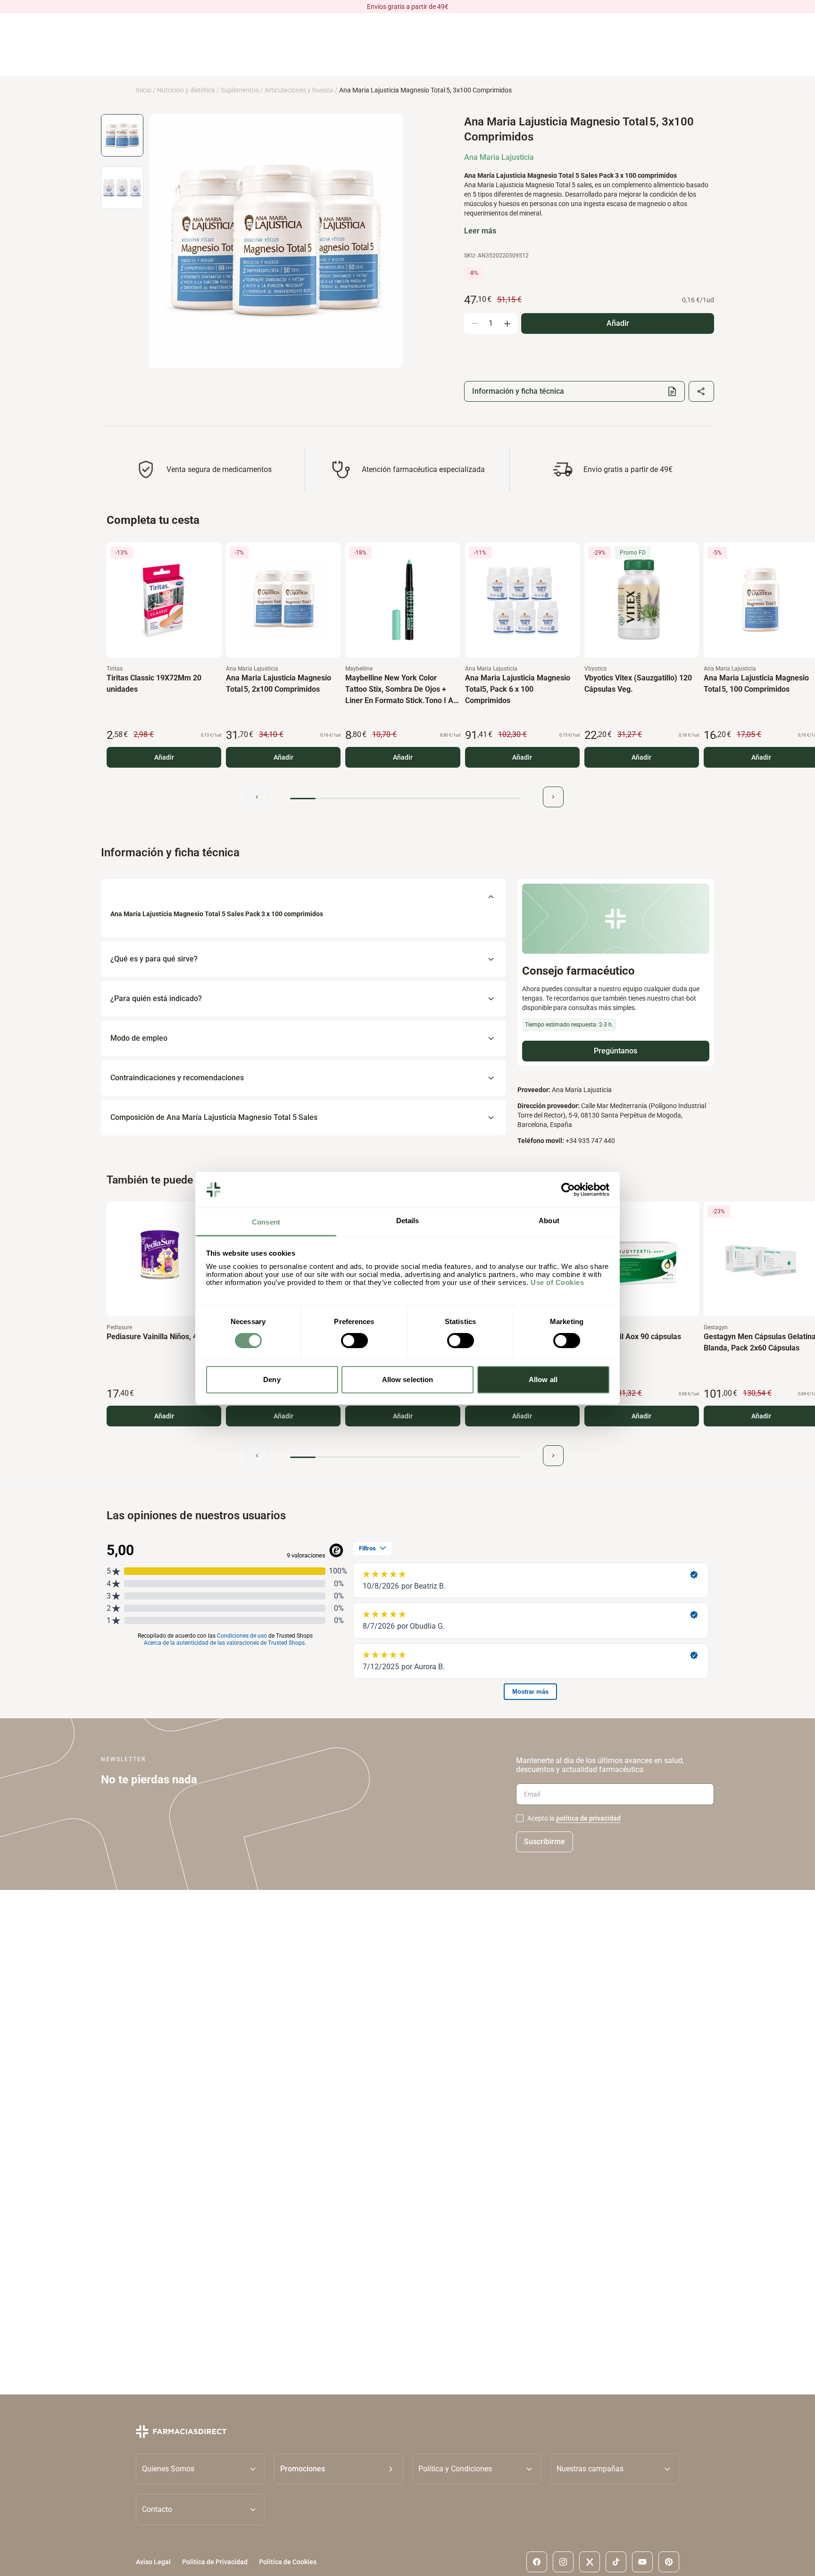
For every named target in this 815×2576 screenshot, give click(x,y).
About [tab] (549, 1221)
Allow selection (408, 1379)
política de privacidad (588, 1818)
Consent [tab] (266, 1222)
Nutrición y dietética (186, 90)
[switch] (354, 1341)
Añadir (164, 757)
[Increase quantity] (507, 323)
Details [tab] (408, 1221)
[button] (338, 2468)
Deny (272, 1379)
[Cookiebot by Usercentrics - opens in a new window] (568, 1190)
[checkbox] (520, 1818)
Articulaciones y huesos (299, 90)
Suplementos (240, 90)
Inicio (144, 90)
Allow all (543, 1379)
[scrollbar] (405, 799)
